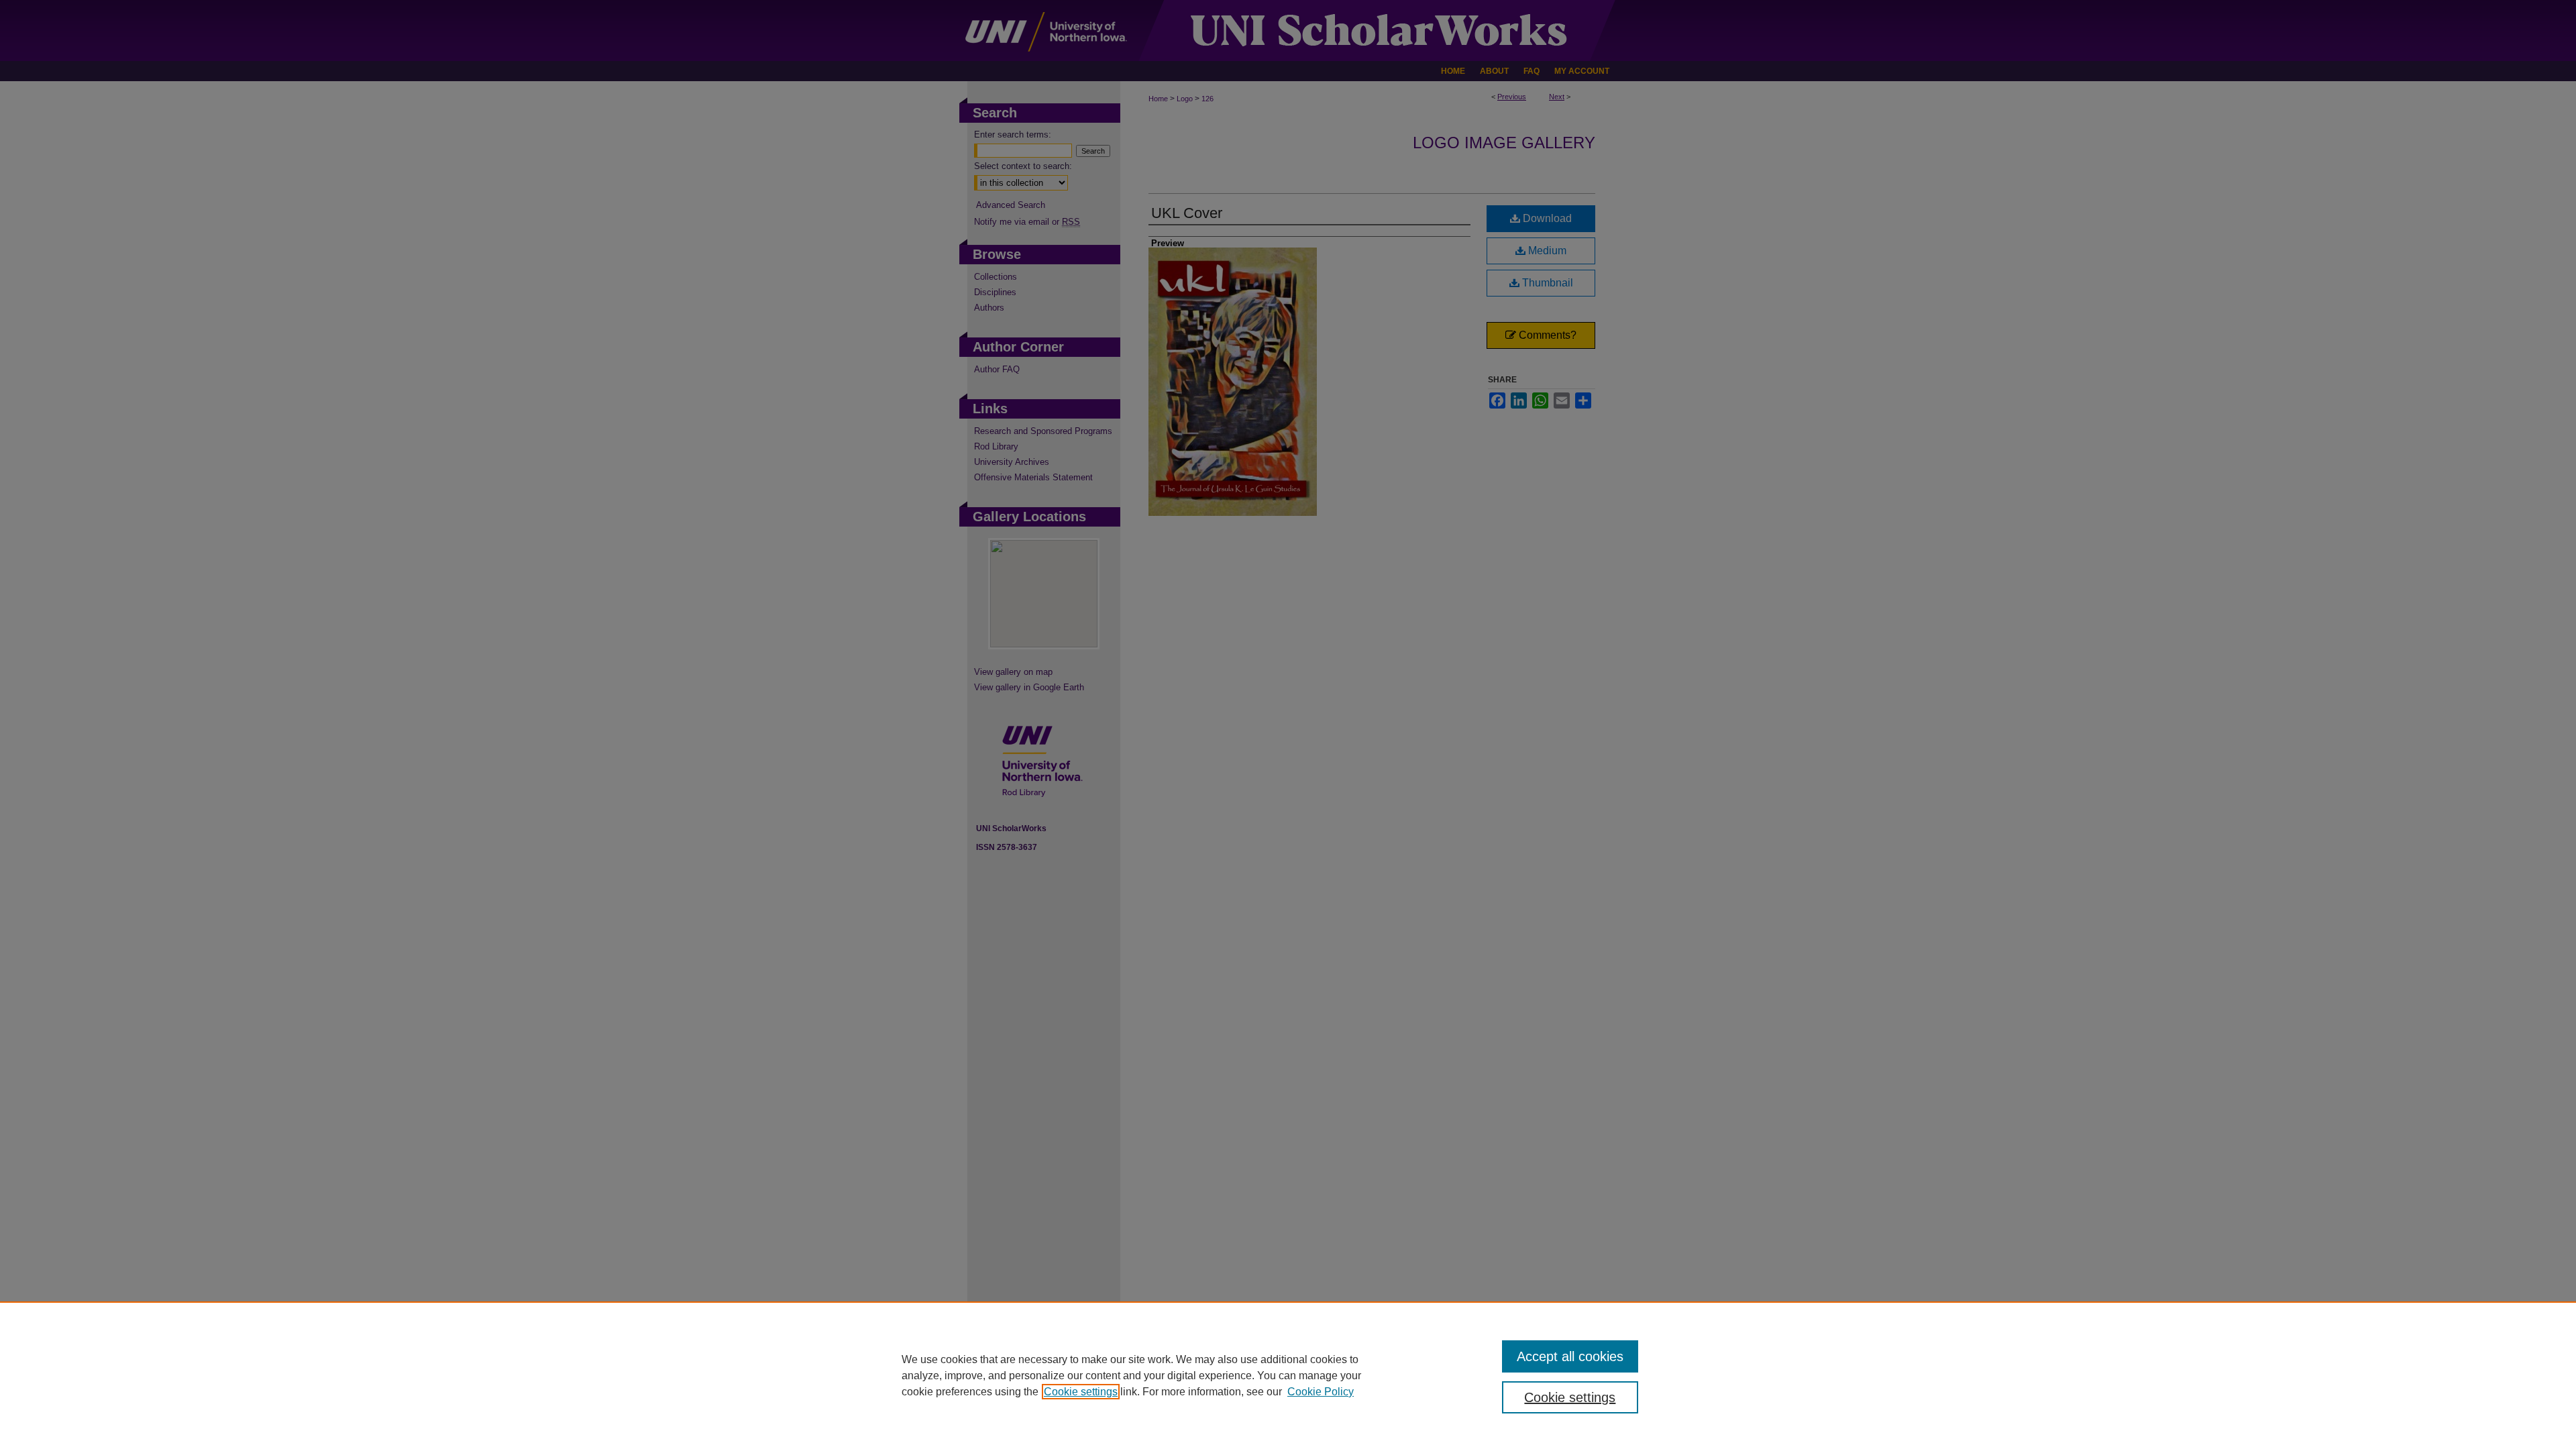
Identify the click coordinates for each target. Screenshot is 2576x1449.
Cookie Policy (1321, 1392)
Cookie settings (1081, 1392)
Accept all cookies (1570, 1356)
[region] (1288, 1375)
